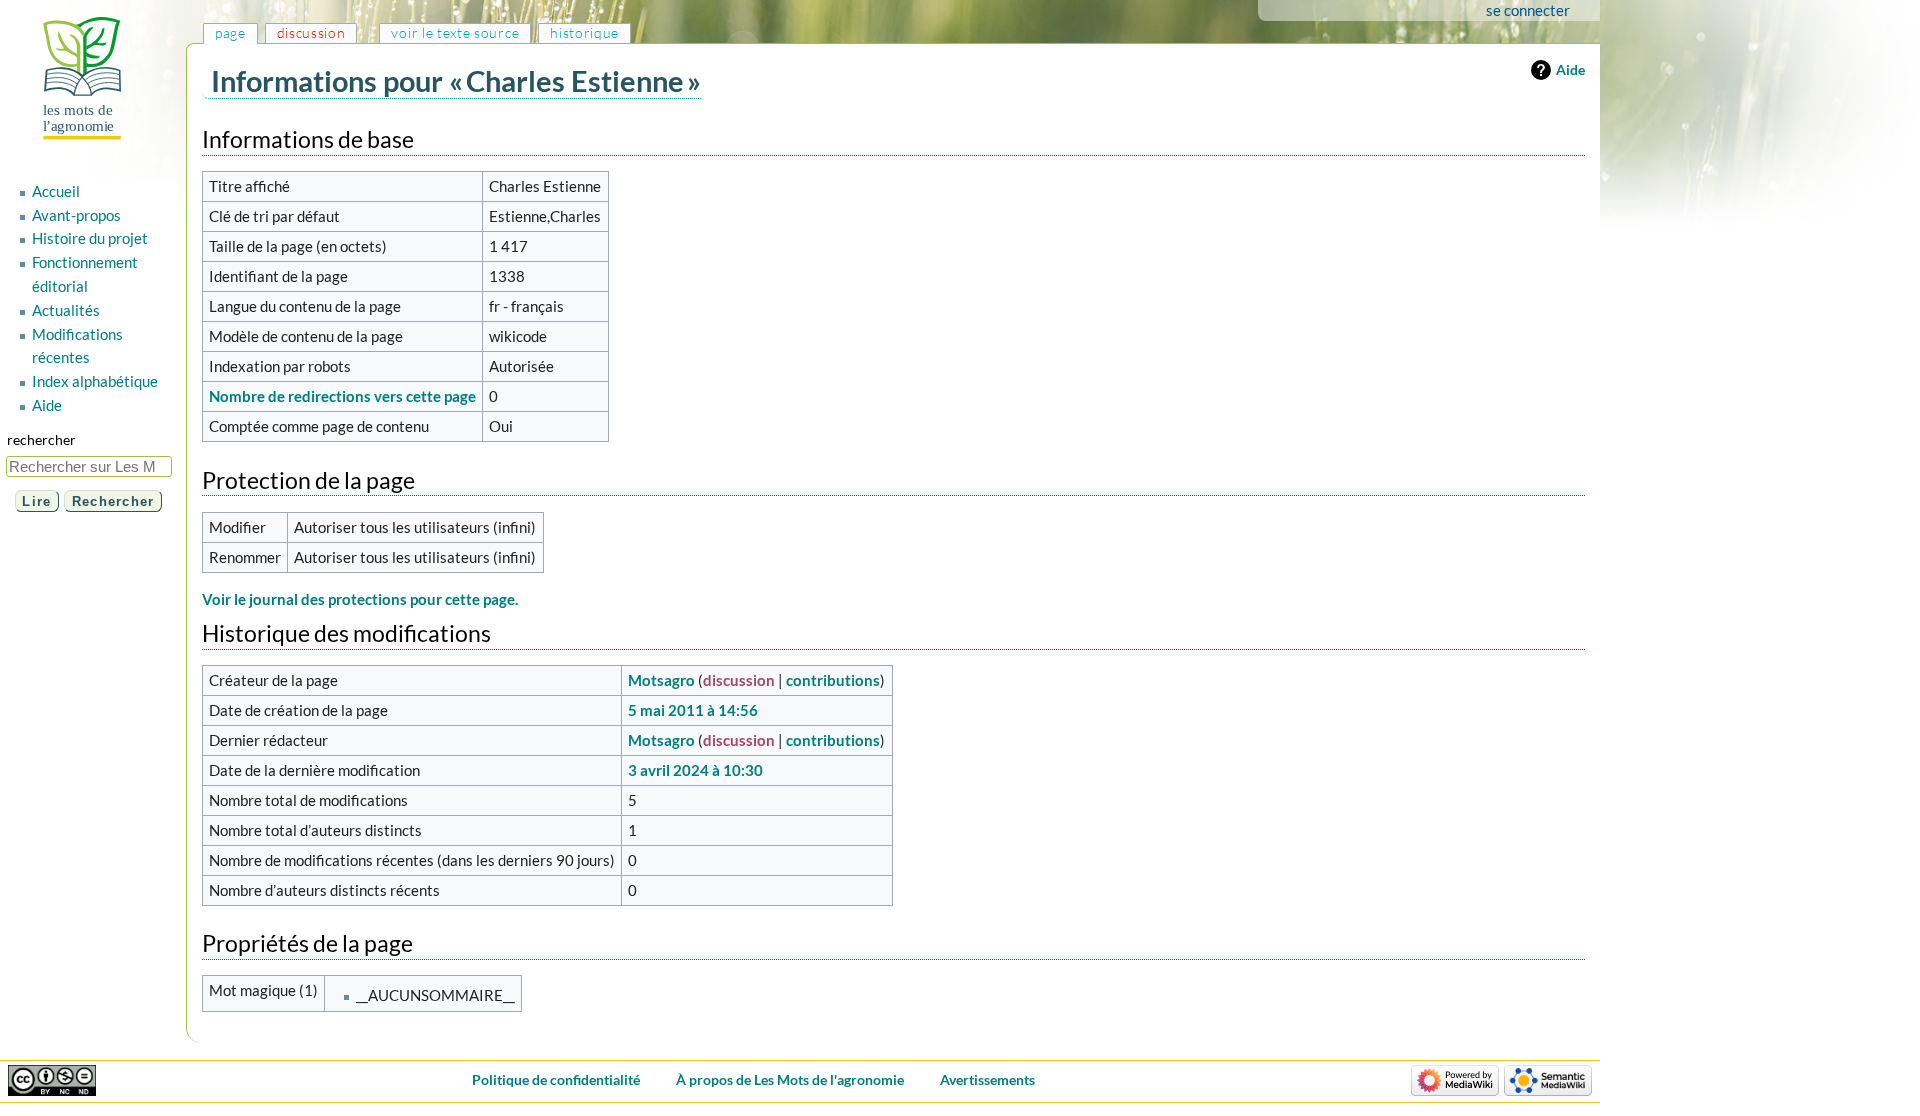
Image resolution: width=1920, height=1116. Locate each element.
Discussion (311, 32)
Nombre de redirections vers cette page (342, 396)
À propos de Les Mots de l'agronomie (790, 1079)
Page (230, 32)
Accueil (56, 191)
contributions (833, 680)
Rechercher (41, 439)
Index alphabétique (95, 381)
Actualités (66, 310)
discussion (739, 680)
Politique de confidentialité (556, 1079)
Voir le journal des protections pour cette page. (360, 599)
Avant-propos (76, 215)
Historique (584, 32)
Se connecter (1528, 10)
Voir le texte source (455, 32)
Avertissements (987, 1079)
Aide (1570, 69)
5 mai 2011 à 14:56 (693, 710)
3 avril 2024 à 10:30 (695, 770)
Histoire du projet (90, 238)
